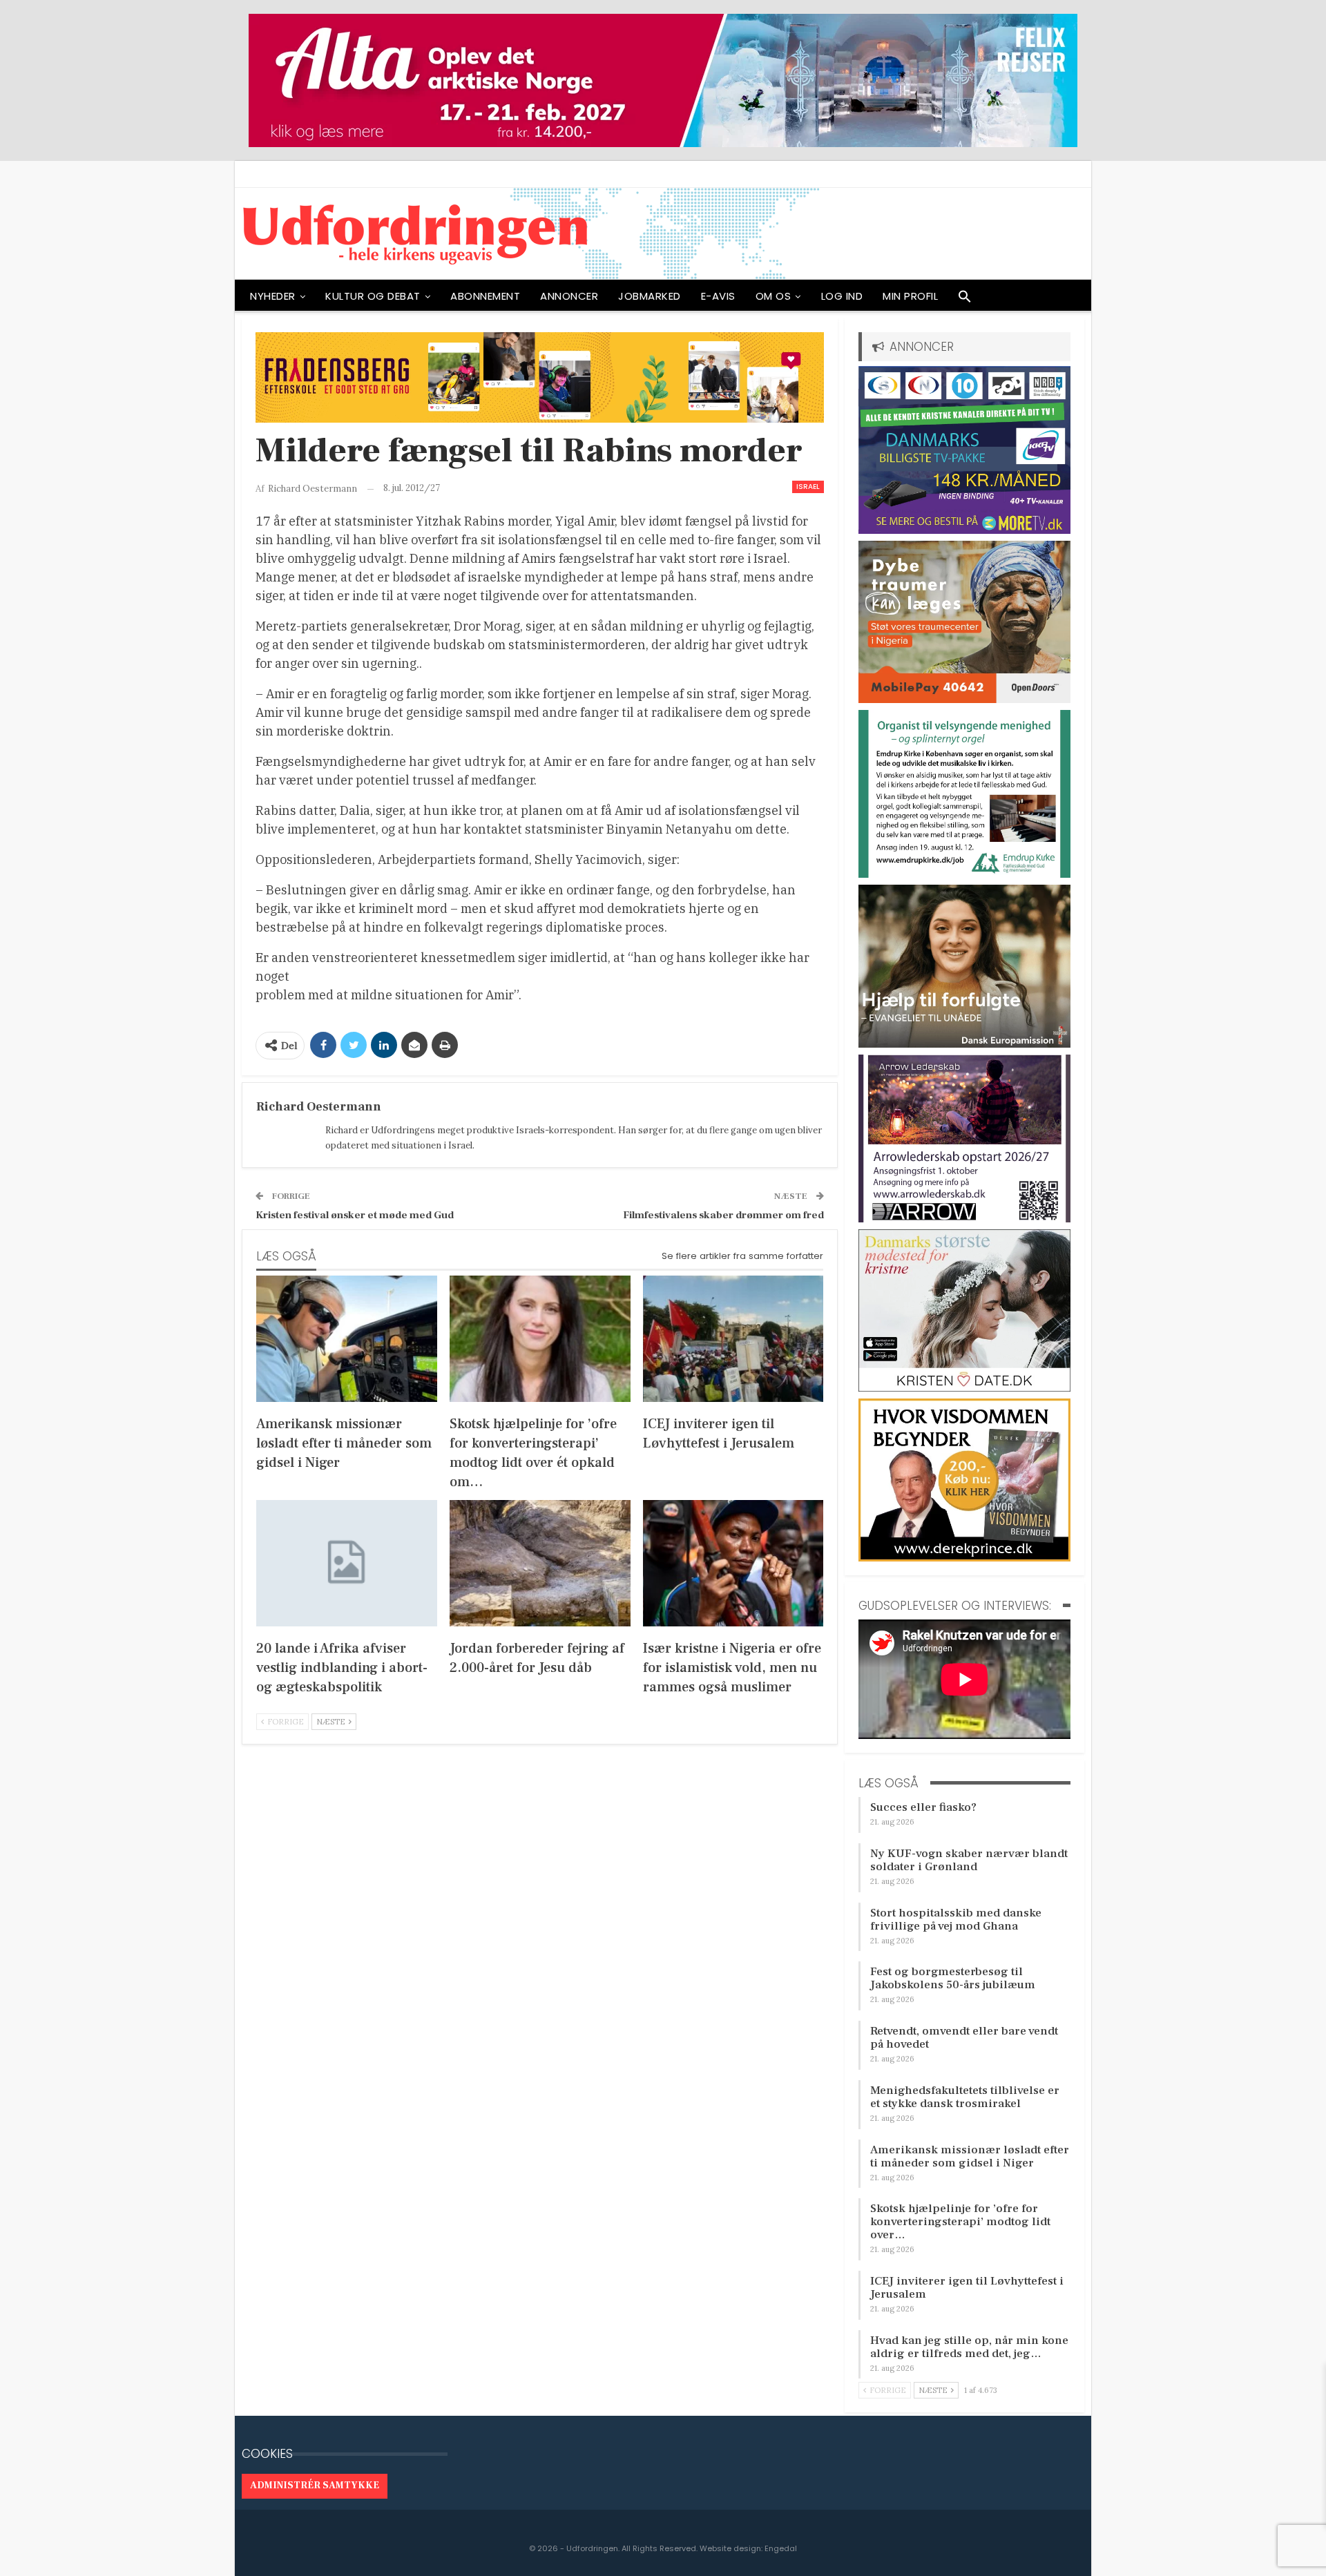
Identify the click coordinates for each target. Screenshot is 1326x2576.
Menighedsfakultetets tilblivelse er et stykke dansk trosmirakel (965, 2097)
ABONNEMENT (485, 296)
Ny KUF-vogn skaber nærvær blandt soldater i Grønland (969, 1860)
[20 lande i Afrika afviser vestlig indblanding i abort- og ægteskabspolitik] (347, 1563)
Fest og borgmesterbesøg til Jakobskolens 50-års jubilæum (953, 1978)
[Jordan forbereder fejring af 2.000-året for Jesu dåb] (540, 1563)
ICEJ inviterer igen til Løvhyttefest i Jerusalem (967, 2288)
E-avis (718, 296)
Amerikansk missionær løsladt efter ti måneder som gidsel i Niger (970, 2156)
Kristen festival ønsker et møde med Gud (355, 1215)
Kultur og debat (373, 296)
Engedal (781, 2548)
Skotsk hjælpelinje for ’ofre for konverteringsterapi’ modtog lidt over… (960, 2222)
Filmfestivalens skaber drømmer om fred (723, 1215)
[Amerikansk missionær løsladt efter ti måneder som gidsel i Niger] (347, 1339)
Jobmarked (650, 296)
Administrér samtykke (315, 2486)
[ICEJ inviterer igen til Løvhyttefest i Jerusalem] (733, 1339)
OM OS (773, 296)
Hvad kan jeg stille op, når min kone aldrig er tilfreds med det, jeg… (969, 2347)
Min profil (910, 296)
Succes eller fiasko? (923, 1807)
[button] (965, 300)
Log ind (842, 296)
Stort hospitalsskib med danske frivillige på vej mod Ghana (956, 1920)
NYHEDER (273, 296)
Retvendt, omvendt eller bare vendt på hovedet (964, 2038)
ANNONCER (569, 296)
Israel (808, 487)
